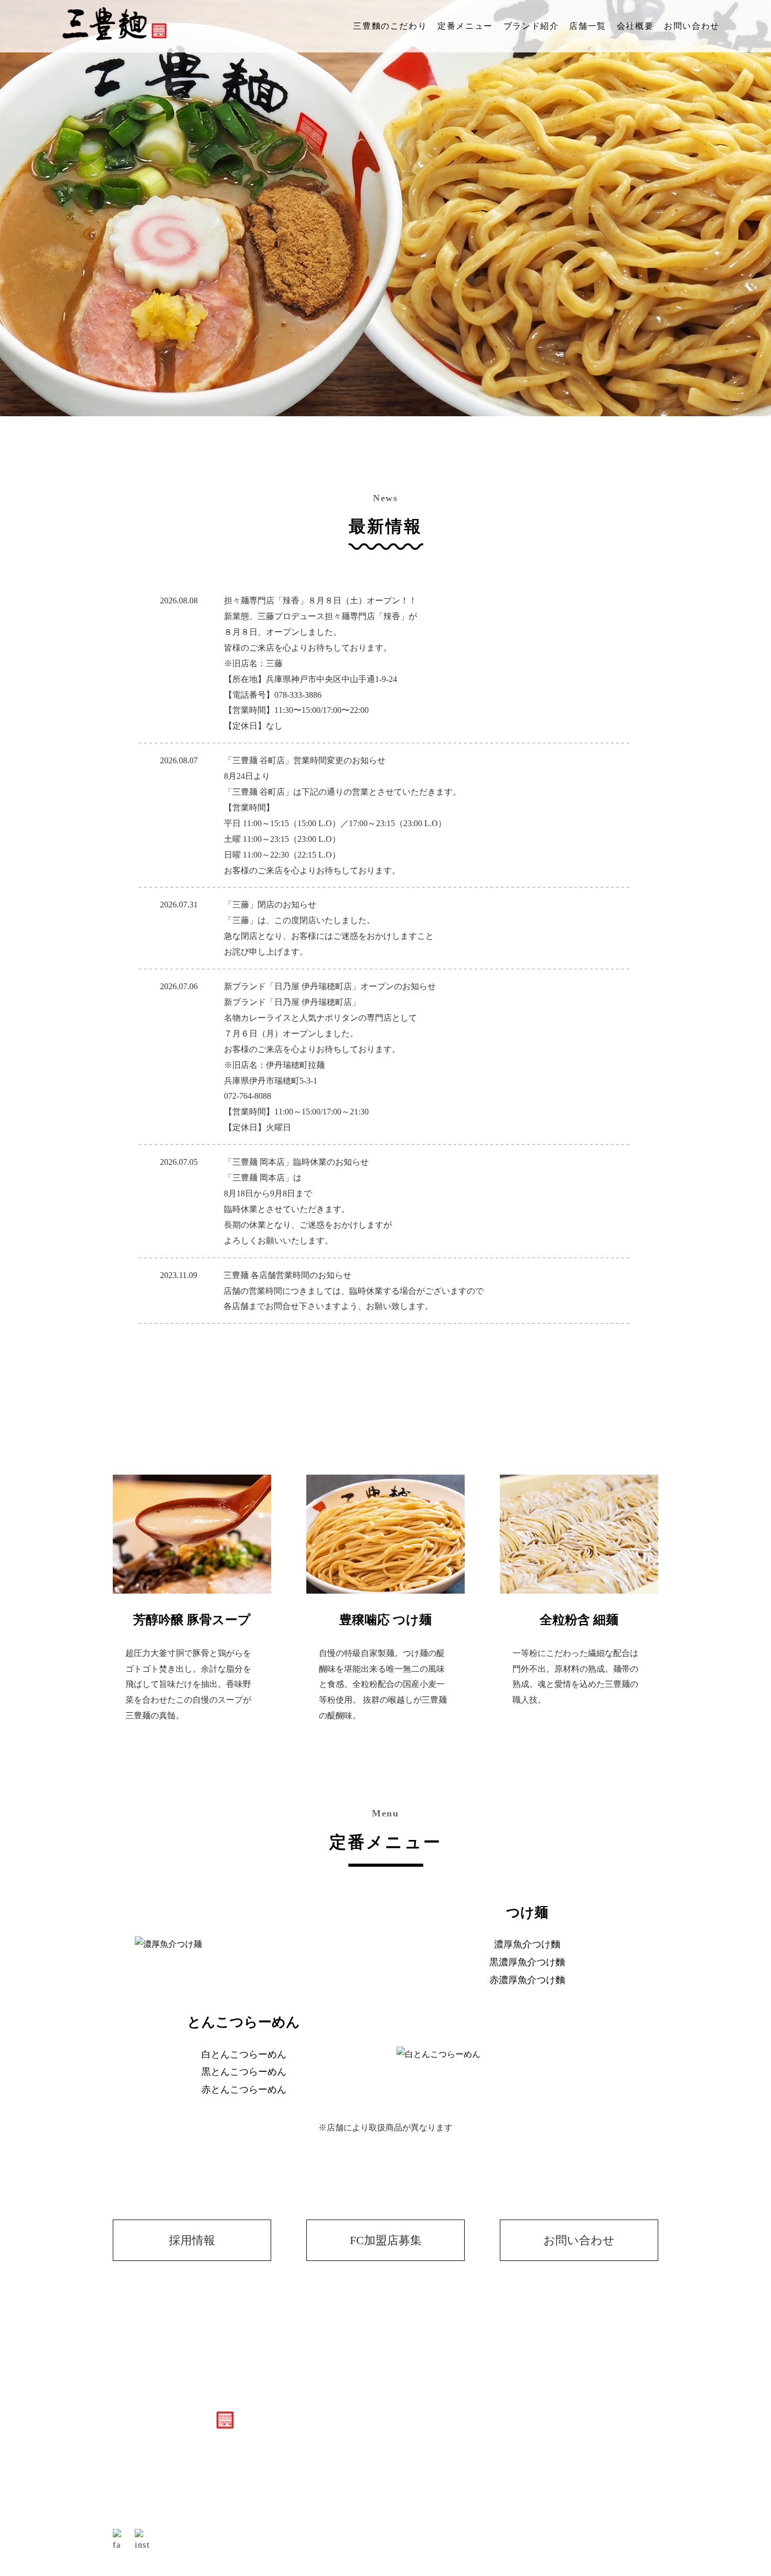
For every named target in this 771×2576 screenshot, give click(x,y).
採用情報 (192, 2240)
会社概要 (635, 26)
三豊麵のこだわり (390, 26)
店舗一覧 (587, 26)
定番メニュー (465, 26)
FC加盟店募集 (386, 2240)
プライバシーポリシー (612, 2456)
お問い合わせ (692, 26)
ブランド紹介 (531, 26)
